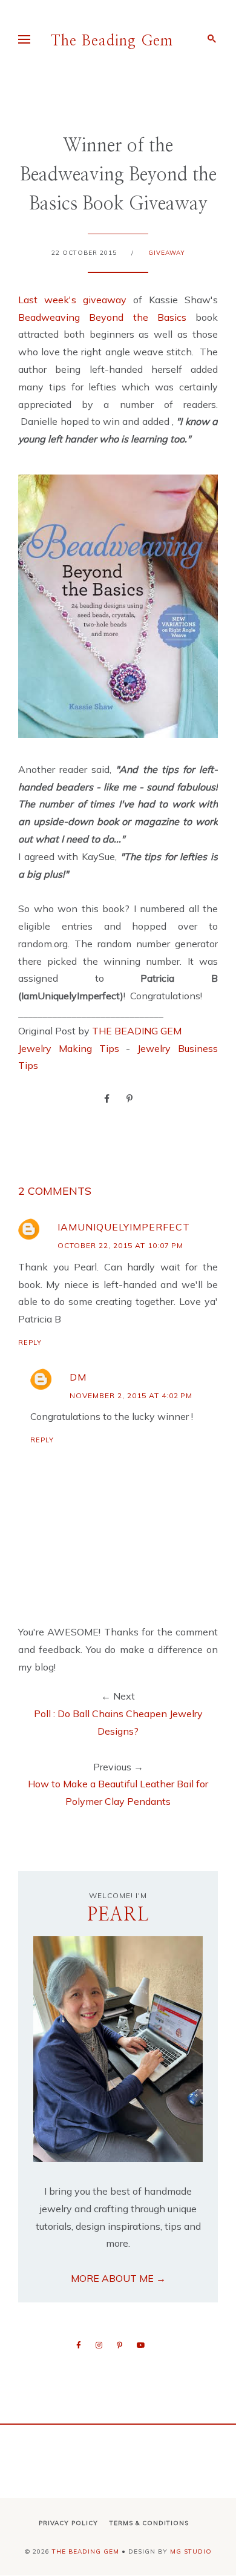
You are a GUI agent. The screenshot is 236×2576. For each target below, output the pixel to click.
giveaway (167, 253)
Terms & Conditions (149, 2523)
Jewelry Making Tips (69, 1048)
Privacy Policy (68, 2523)
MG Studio (191, 2551)
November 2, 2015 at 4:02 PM (131, 1395)
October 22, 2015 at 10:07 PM (120, 1245)
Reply (30, 1342)
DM (78, 1377)
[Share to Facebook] (107, 1098)
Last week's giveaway (72, 300)
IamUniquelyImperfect (124, 1227)
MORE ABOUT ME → (118, 2278)
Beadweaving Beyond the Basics (102, 317)
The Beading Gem (112, 41)
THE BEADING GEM (137, 1031)
